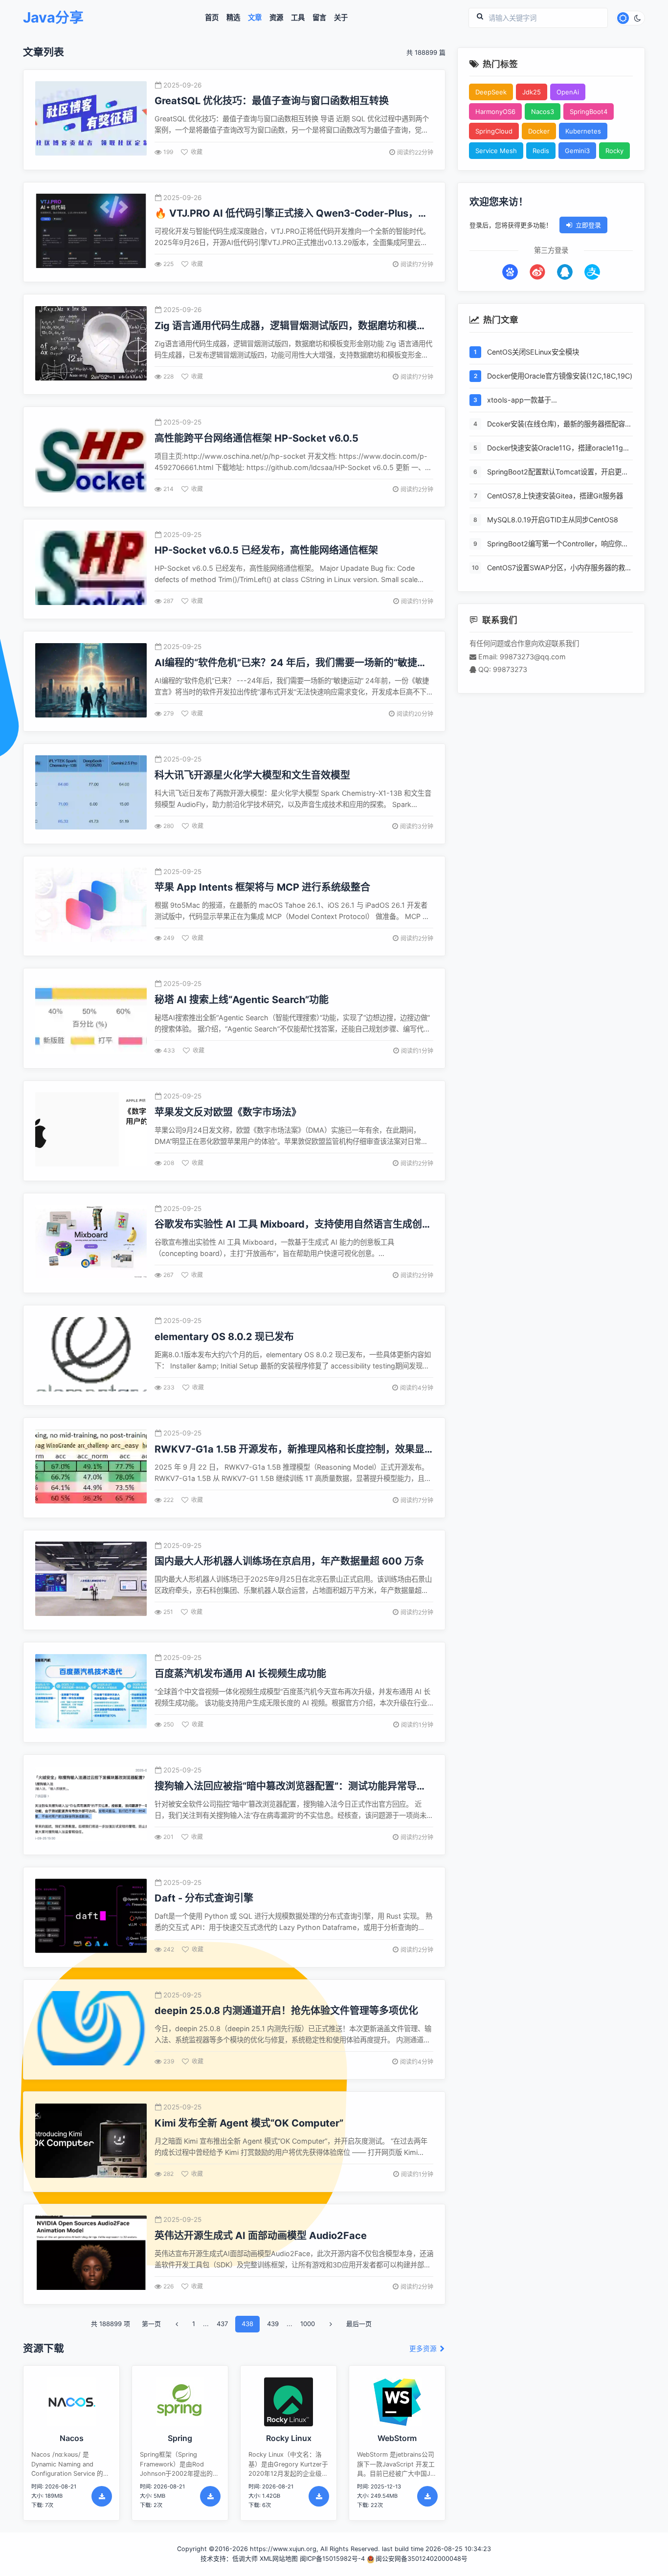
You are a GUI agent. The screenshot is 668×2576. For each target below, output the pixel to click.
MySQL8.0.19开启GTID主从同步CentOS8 (553, 520)
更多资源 (424, 2349)
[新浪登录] (537, 272)
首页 (212, 18)
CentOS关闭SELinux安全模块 (533, 352)
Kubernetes (583, 131)
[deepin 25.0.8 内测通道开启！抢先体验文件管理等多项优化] (91, 2029)
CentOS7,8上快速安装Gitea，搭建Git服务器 (555, 496)
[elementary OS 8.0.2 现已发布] (91, 1355)
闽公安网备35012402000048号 (422, 2559)
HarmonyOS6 (495, 112)
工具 (298, 18)
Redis (541, 151)
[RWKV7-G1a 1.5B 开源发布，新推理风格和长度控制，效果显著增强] (91, 1467)
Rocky (614, 151)
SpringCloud (494, 131)
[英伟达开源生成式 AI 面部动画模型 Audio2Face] (91, 2254)
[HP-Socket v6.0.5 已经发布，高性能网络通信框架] (91, 569)
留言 (319, 18)
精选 (233, 18)
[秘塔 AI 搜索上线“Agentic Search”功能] (91, 1019)
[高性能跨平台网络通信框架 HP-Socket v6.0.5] (91, 457)
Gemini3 (577, 151)
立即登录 (588, 225)
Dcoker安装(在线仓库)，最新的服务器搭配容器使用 (559, 425)
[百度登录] (510, 272)
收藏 (197, 152)
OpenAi (568, 92)
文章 (255, 18)
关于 (341, 18)
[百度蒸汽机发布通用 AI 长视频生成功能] (91, 1692)
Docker (539, 131)
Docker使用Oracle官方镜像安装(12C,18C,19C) (560, 376)
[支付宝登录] (592, 272)
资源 (276, 18)
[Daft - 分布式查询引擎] (91, 1917)
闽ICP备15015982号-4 (332, 2559)
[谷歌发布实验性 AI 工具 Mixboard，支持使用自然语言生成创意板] (91, 1243)
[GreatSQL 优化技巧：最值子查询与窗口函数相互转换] (91, 120)
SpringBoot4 (589, 112)
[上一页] (177, 2324)
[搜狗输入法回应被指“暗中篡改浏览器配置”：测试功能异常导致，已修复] (91, 1805)
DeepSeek (491, 92)
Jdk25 (532, 92)
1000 (308, 2324)
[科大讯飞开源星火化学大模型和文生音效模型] (91, 794)
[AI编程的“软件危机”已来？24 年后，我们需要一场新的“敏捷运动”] (91, 682)
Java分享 (53, 18)
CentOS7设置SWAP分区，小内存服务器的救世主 (559, 569)
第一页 (151, 2324)
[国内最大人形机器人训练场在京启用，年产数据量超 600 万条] (91, 1580)
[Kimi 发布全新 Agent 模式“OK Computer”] (91, 2142)
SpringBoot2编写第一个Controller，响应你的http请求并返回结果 (558, 545)
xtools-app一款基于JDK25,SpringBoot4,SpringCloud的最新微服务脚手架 (558, 401)
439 (273, 2324)
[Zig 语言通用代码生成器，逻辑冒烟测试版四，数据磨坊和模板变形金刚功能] (91, 345)
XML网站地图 (279, 2559)
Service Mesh (496, 151)
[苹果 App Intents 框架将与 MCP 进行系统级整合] (91, 906)
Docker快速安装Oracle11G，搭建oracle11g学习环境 (558, 449)
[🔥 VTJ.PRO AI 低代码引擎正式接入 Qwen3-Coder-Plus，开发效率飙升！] (91, 232)
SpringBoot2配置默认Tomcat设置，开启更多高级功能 (558, 473)
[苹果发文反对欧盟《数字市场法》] (91, 1131)
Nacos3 (543, 112)
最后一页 (359, 2324)
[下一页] (331, 2324)
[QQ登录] (565, 272)
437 (222, 2324)
